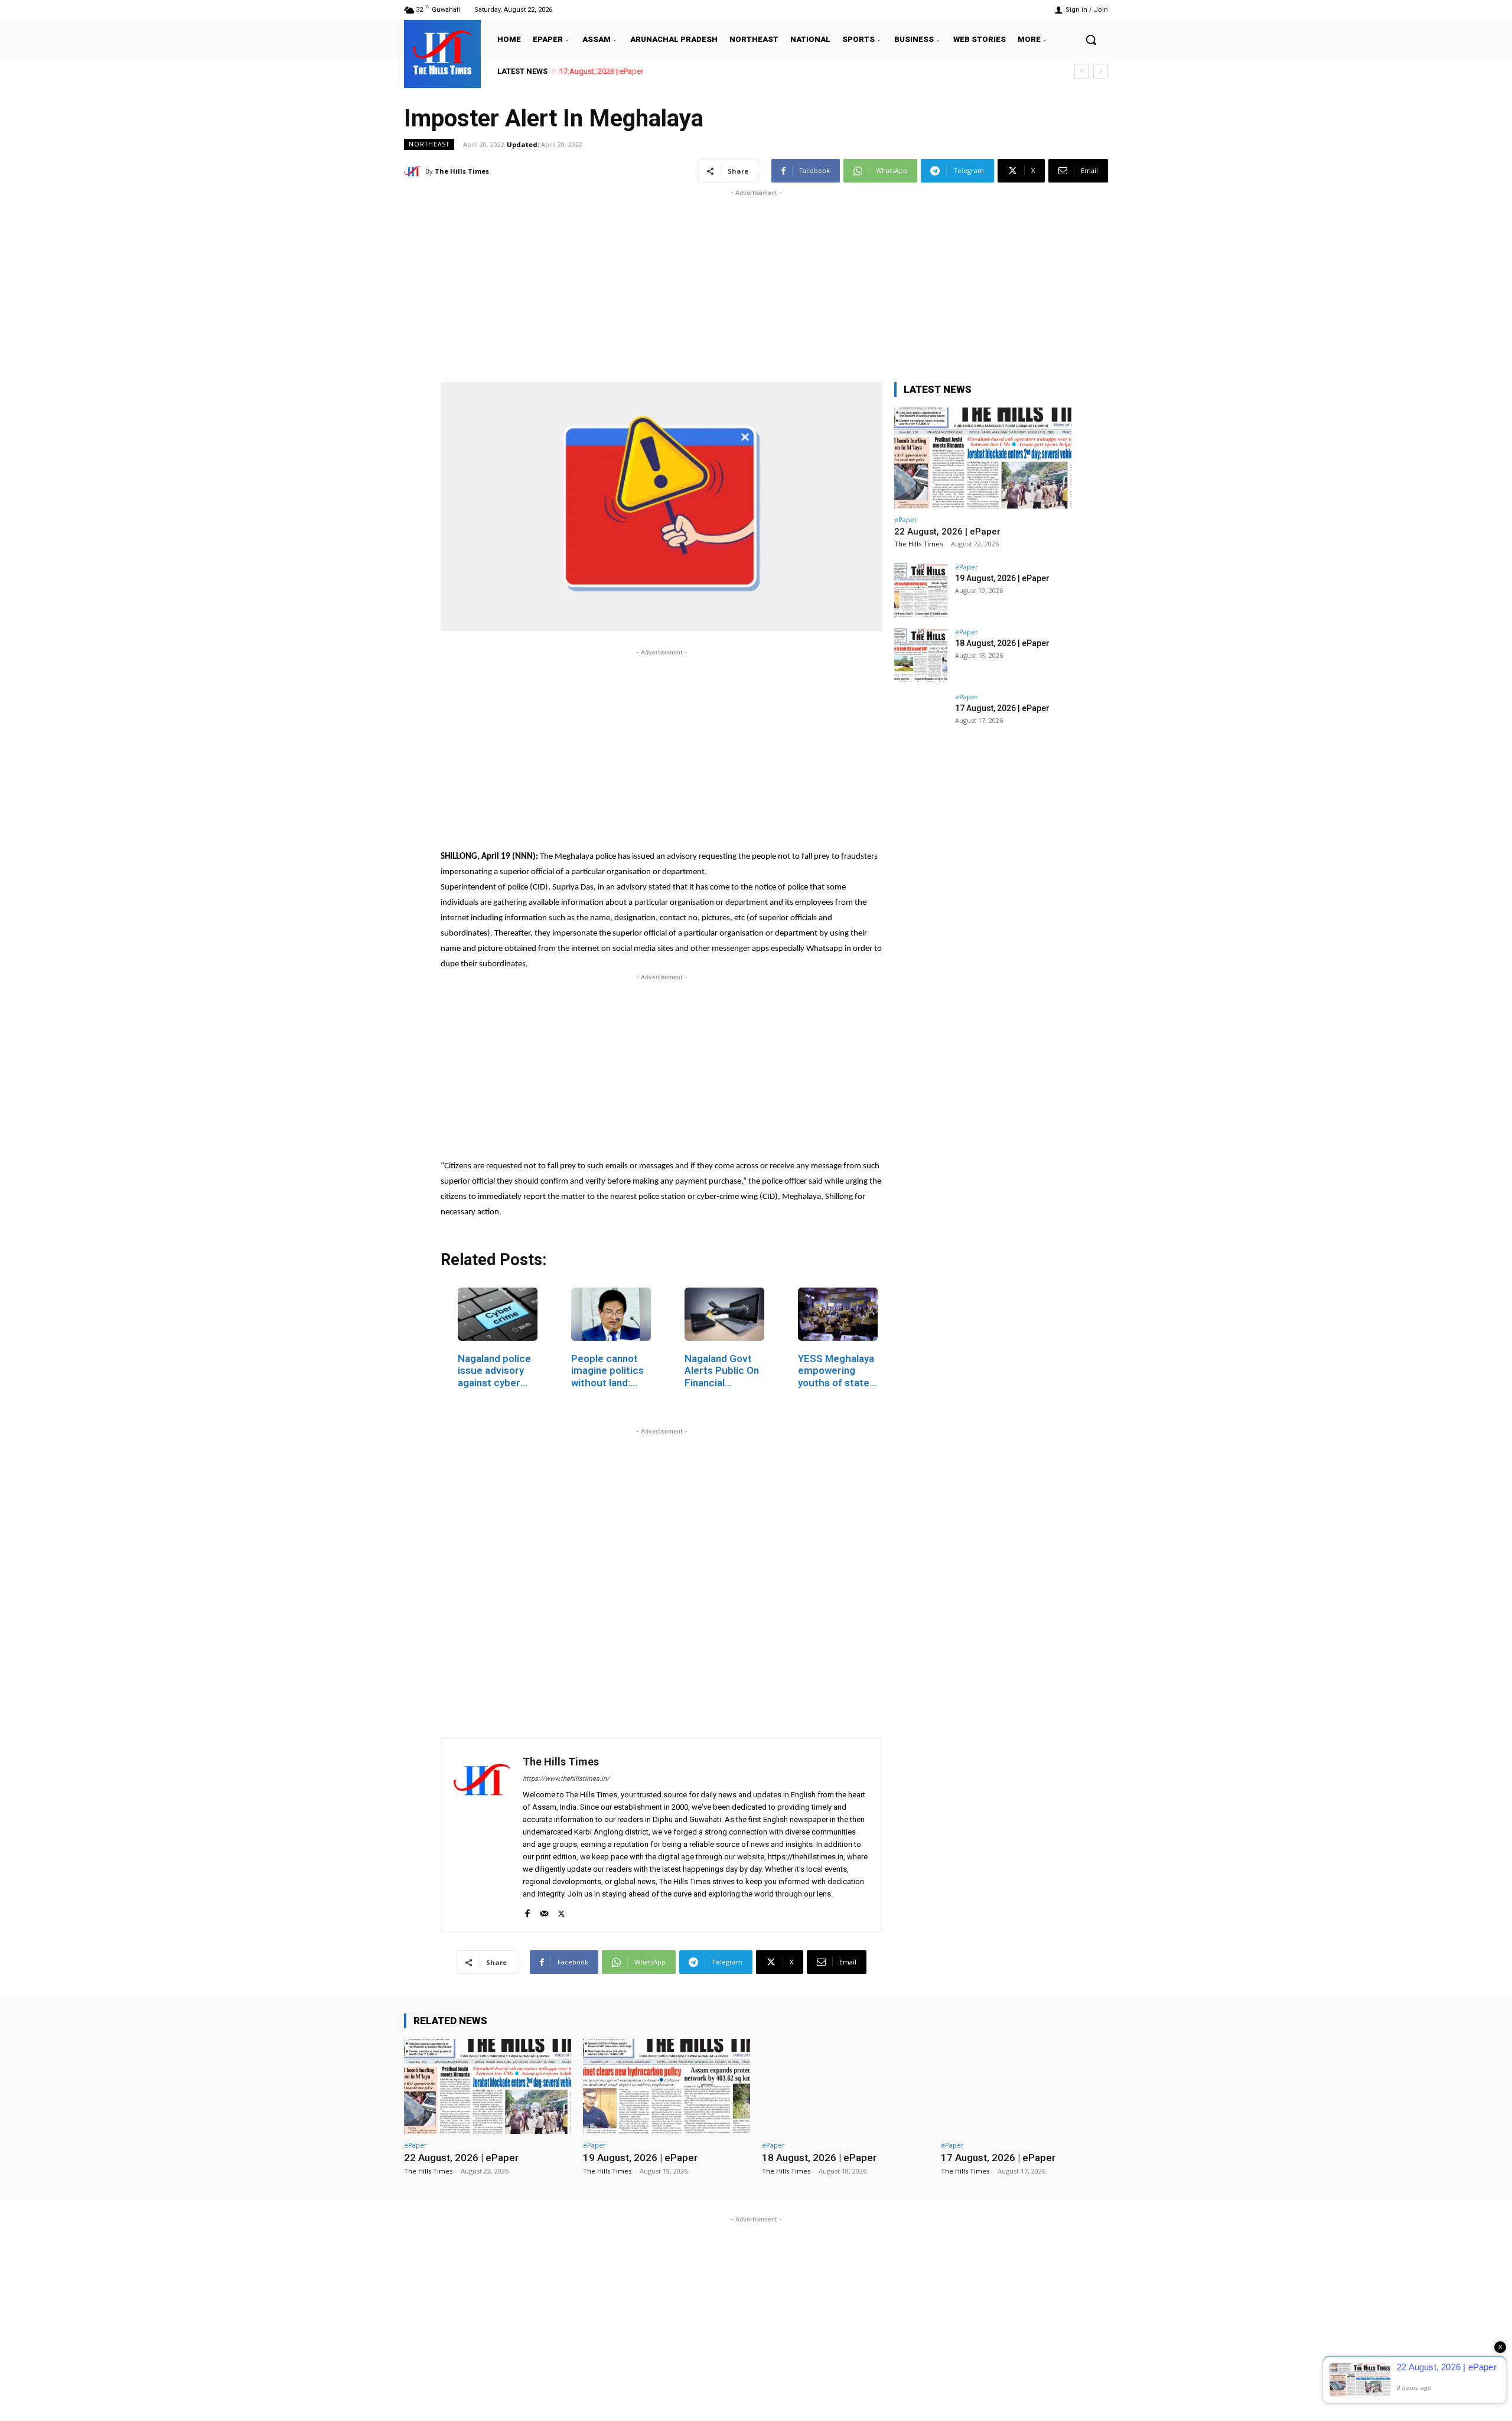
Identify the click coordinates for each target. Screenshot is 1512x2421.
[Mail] (544, 1911)
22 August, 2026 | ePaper (947, 532)
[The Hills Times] (442, 53)
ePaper (906, 519)
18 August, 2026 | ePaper (1002, 643)
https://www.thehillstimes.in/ (566, 1779)
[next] (1101, 71)
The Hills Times (462, 171)
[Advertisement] (756, 282)
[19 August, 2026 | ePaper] (921, 590)
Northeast (429, 144)
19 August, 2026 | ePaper (1002, 578)
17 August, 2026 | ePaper (598, 71)
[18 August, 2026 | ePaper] (921, 655)
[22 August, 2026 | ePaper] (983, 458)
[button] (1091, 40)
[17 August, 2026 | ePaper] (921, 720)
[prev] (1082, 71)
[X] (561, 1911)
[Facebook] (527, 1911)
